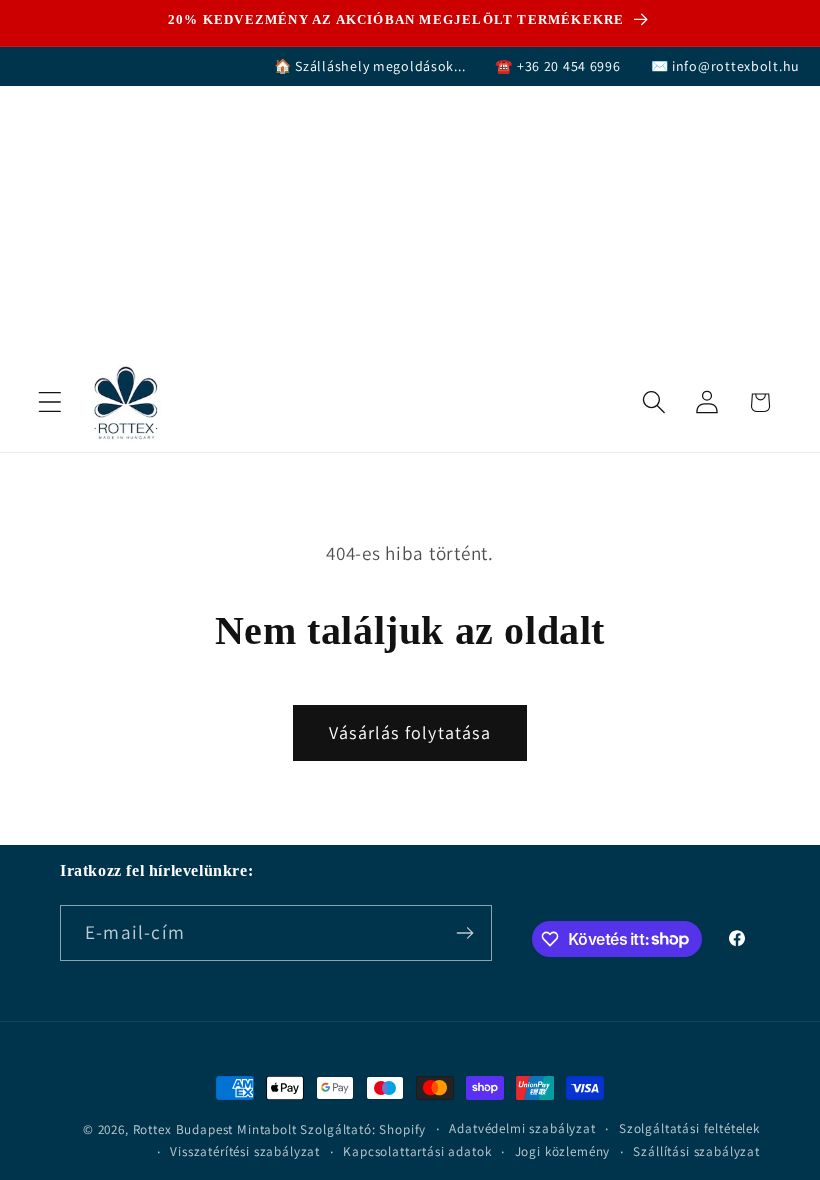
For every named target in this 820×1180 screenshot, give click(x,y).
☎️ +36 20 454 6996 (557, 66)
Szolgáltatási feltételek (689, 1128)
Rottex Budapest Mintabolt (215, 1129)
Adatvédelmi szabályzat (522, 1128)
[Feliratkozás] (464, 933)
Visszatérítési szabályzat (245, 1151)
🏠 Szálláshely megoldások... (369, 66)
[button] (50, 402)
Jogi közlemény (563, 1151)
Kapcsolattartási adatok (417, 1151)
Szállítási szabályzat (696, 1151)
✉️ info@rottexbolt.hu (725, 66)
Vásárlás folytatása (410, 732)
